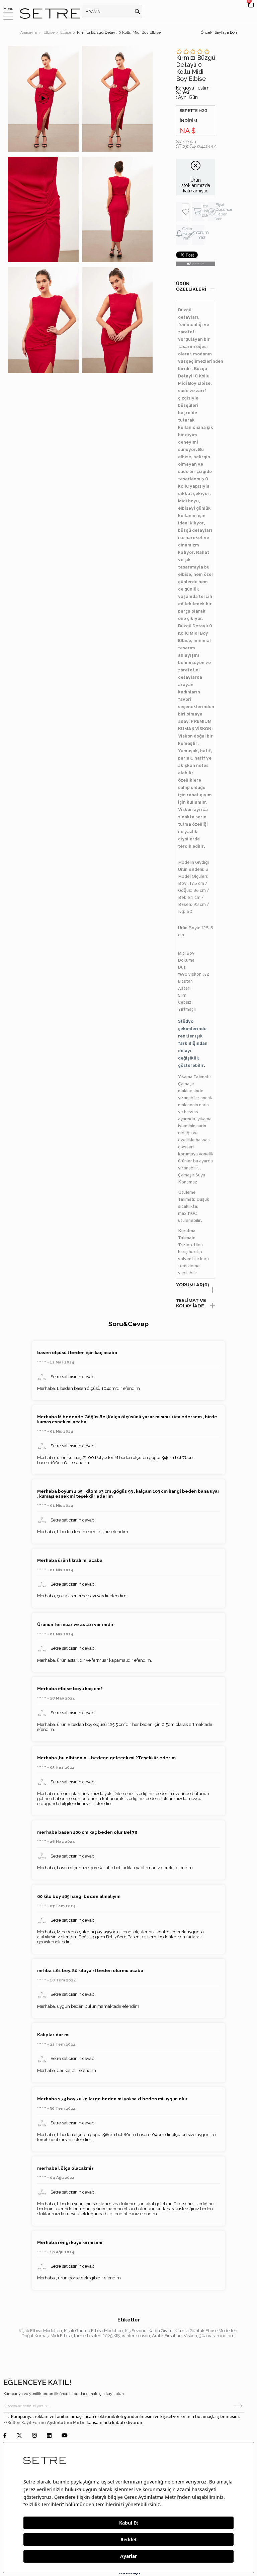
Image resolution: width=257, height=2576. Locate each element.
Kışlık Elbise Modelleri (40, 2331)
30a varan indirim (217, 2336)
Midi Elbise (61, 2336)
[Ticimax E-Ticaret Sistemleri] (129, 2573)
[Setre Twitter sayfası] (19, 2436)
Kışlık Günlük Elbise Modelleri (93, 2331)
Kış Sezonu (136, 2331)
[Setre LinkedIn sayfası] (49, 2436)
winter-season (136, 2336)
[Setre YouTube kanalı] (65, 2436)
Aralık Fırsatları (167, 2336)
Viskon (190, 2336)
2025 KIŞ (111, 2336)
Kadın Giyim (161, 2331)
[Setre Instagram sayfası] (34, 2436)
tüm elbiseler (87, 2336)
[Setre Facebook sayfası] (5, 2436)
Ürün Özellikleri (191, 286)
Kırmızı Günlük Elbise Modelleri (206, 2331)
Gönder (238, 2406)
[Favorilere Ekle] (186, 212)
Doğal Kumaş (35, 2336)
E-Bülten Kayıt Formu (25, 2423)
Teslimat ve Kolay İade (191, 1303)
